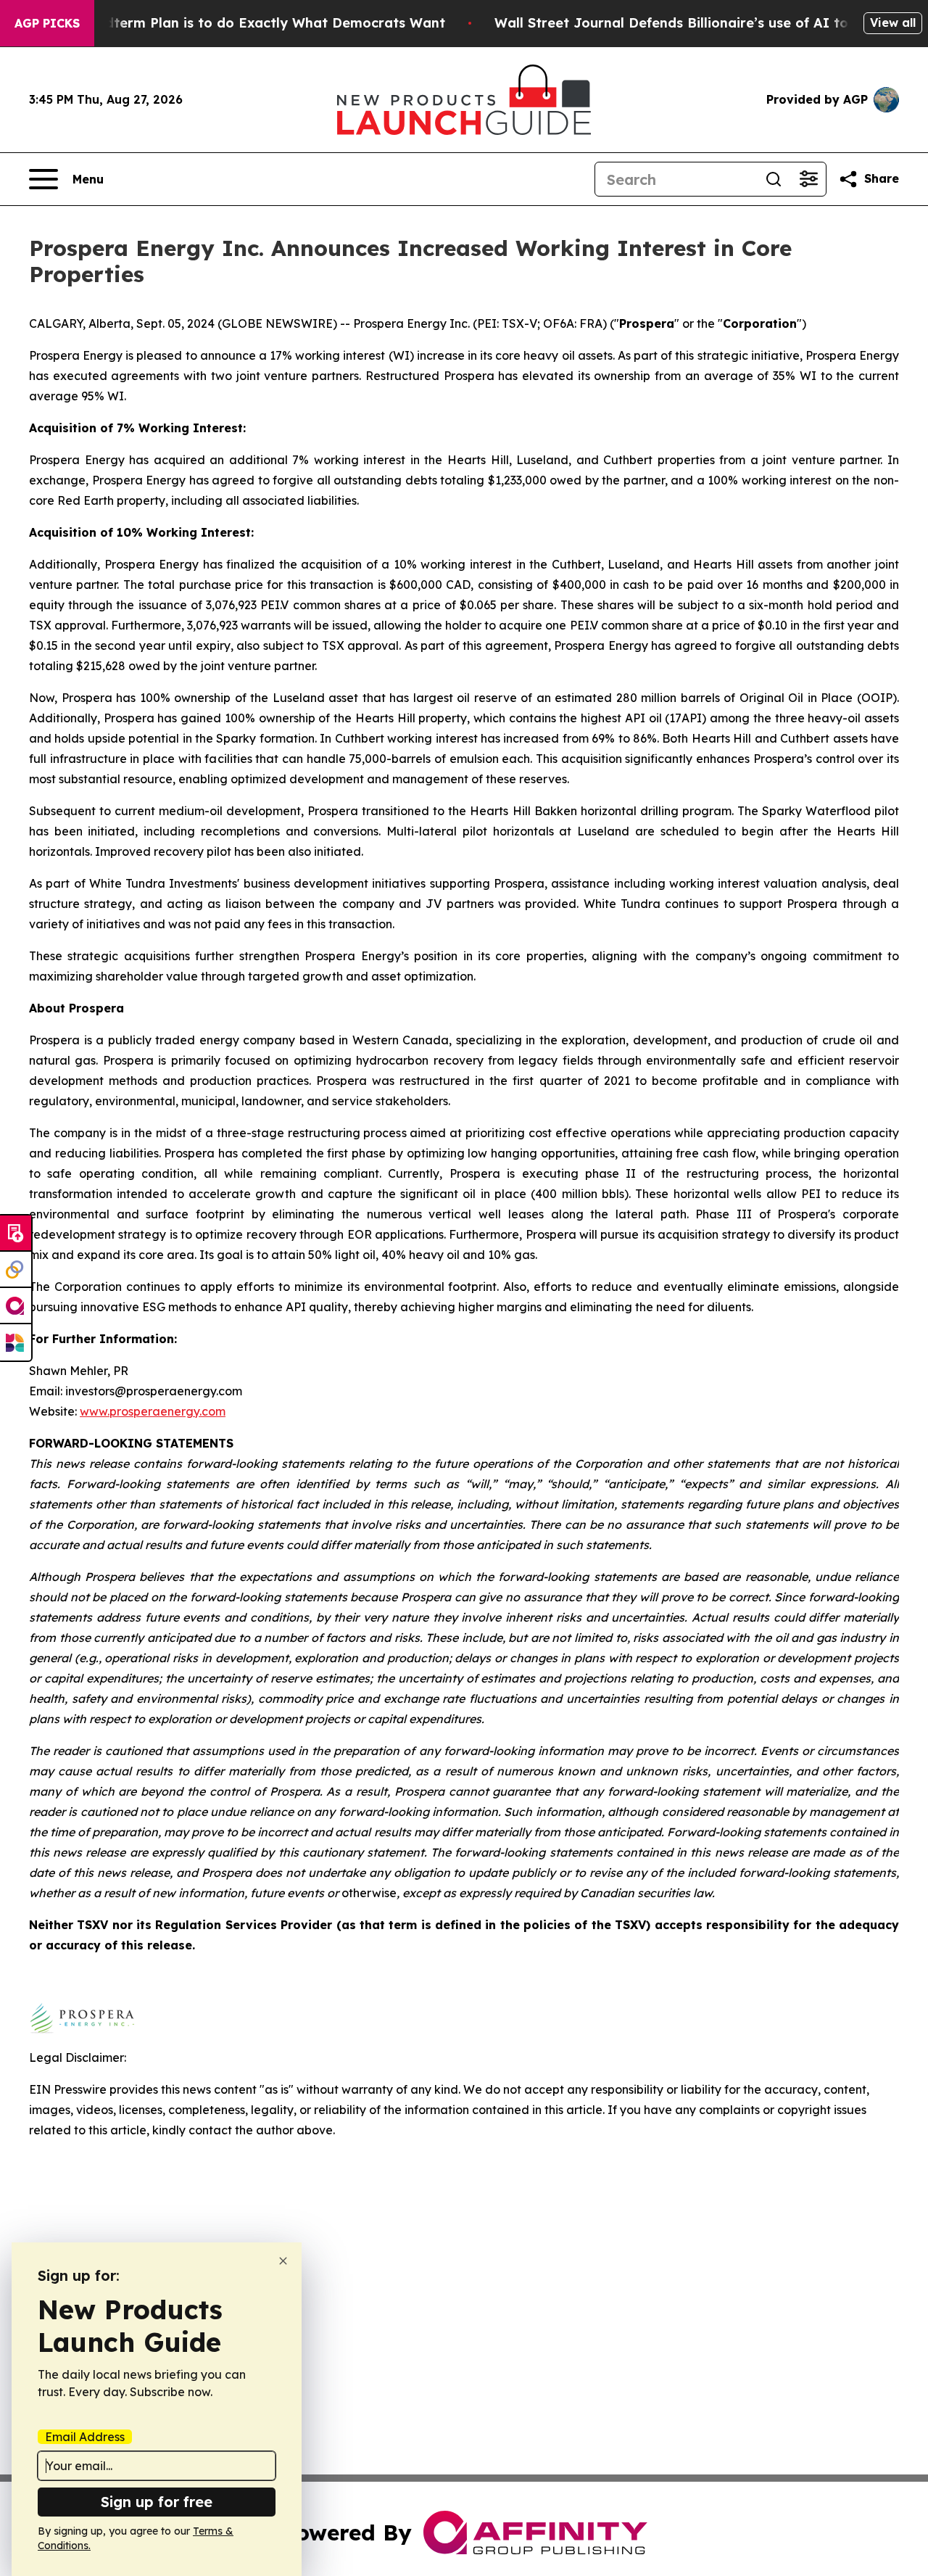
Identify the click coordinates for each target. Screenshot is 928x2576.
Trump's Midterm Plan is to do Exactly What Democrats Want (239, 23)
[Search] (774, 179)
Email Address (85, 2437)
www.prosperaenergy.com (153, 1411)
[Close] (283, 2261)
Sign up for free (157, 2502)
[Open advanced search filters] (808, 179)
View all (893, 22)
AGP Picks (47, 23)
